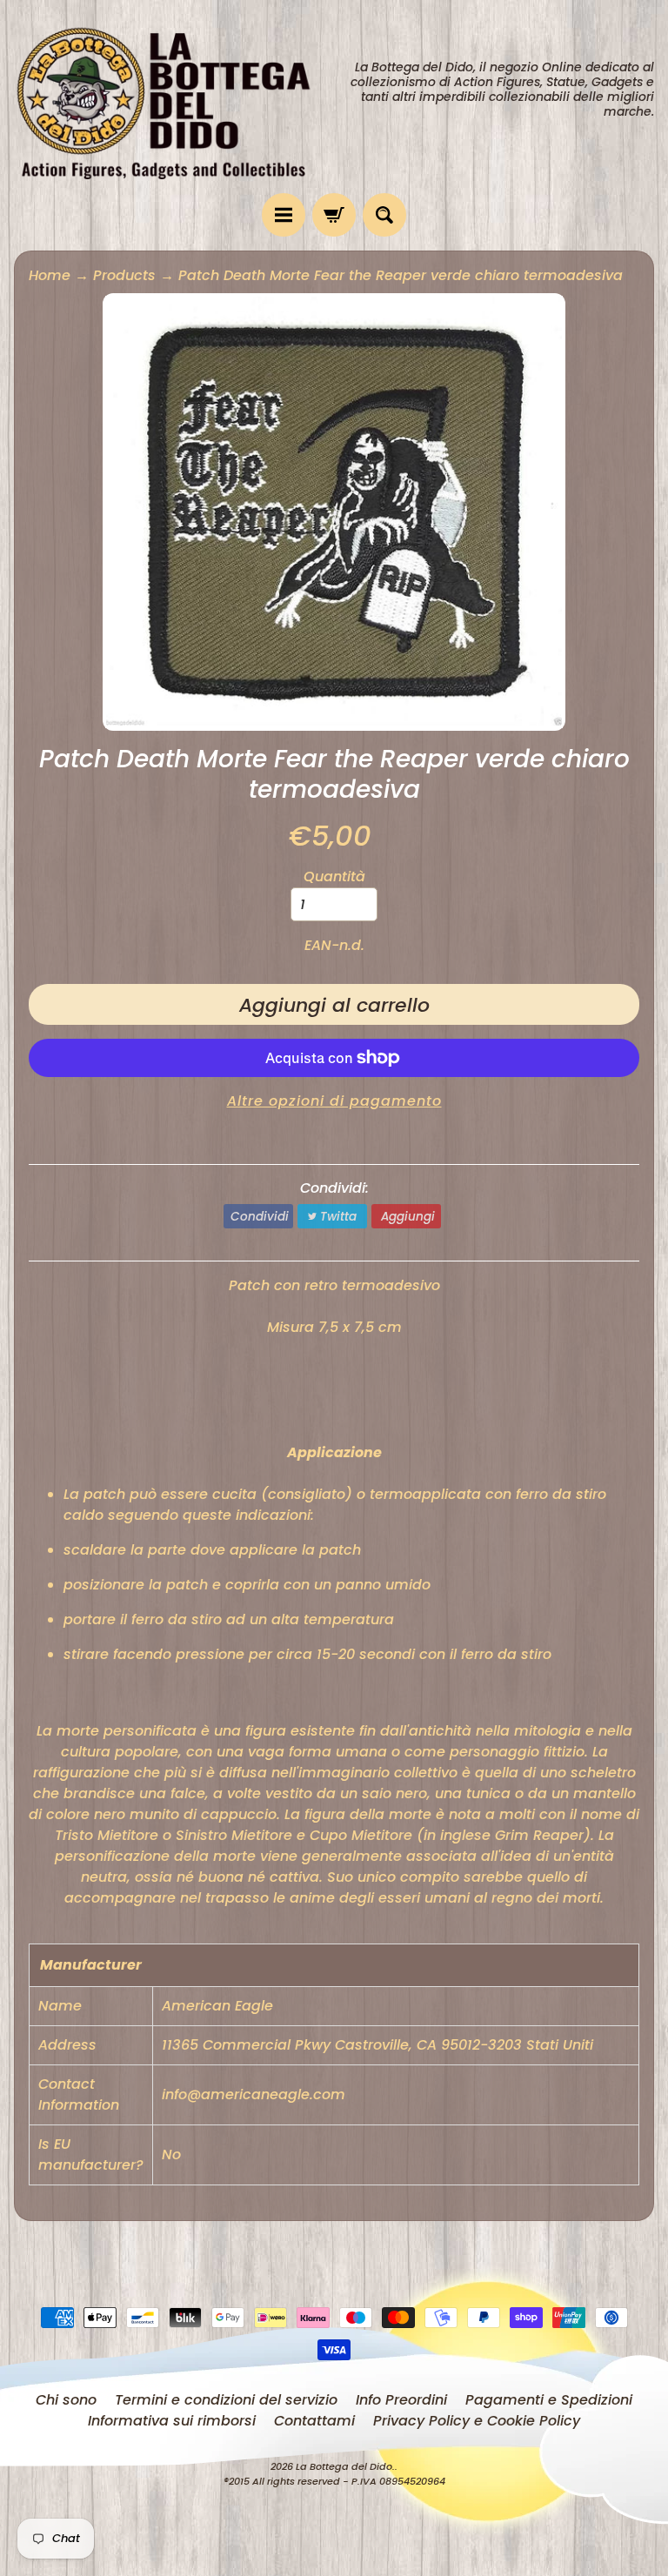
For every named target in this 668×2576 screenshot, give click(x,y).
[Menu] (284, 215)
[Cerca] (384, 215)
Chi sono (66, 2400)
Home (50, 275)
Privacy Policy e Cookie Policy (477, 2421)
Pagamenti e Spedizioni (549, 2400)
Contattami (314, 2421)
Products (124, 275)
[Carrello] (334, 215)
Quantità (334, 877)
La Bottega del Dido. (345, 2466)
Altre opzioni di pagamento (334, 1101)
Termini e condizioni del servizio (226, 2400)
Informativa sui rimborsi (172, 2421)
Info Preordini (401, 2400)
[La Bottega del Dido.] (174, 97)
